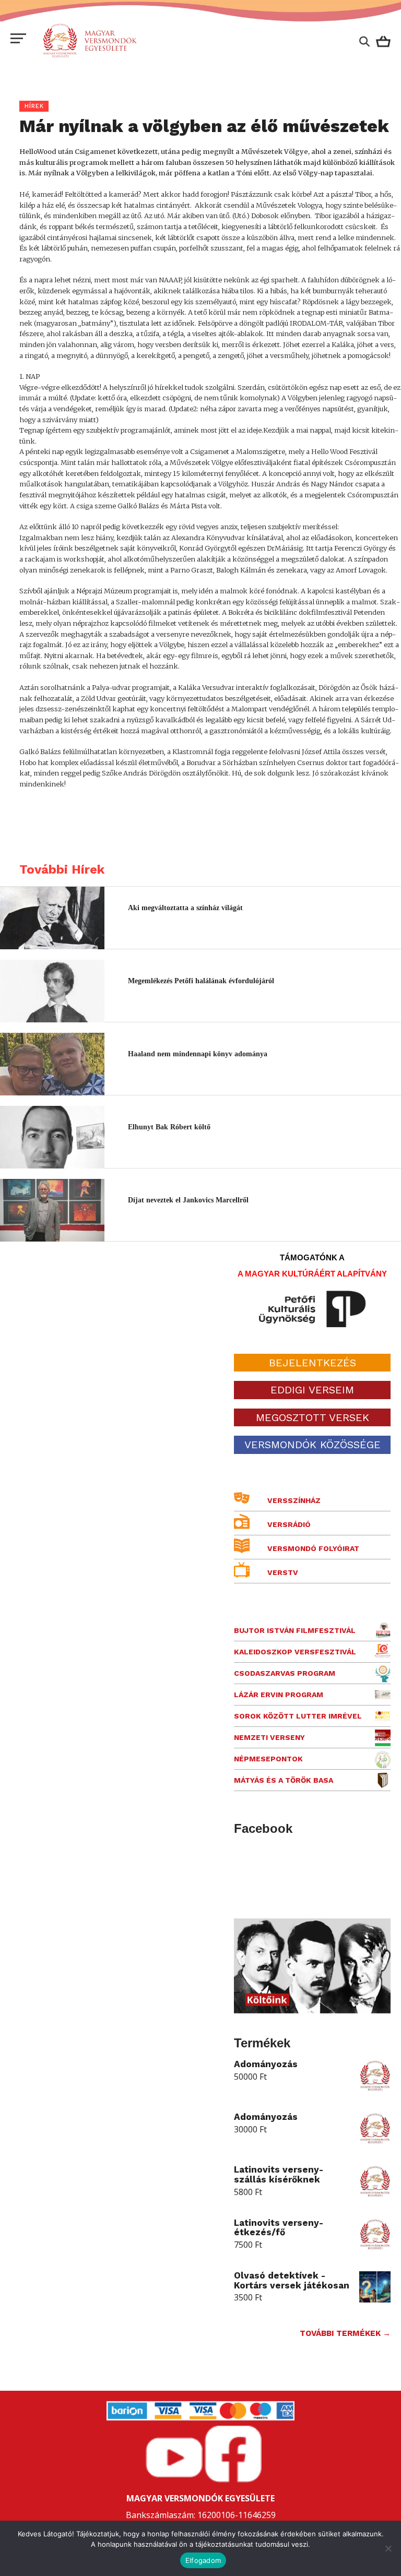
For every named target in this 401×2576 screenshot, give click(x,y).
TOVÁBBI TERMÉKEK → (345, 2333)
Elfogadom (203, 2560)
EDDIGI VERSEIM (312, 1390)
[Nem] (388, 2548)
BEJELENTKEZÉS (312, 1363)
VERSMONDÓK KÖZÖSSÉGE (312, 1445)
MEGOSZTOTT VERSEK (312, 1417)
